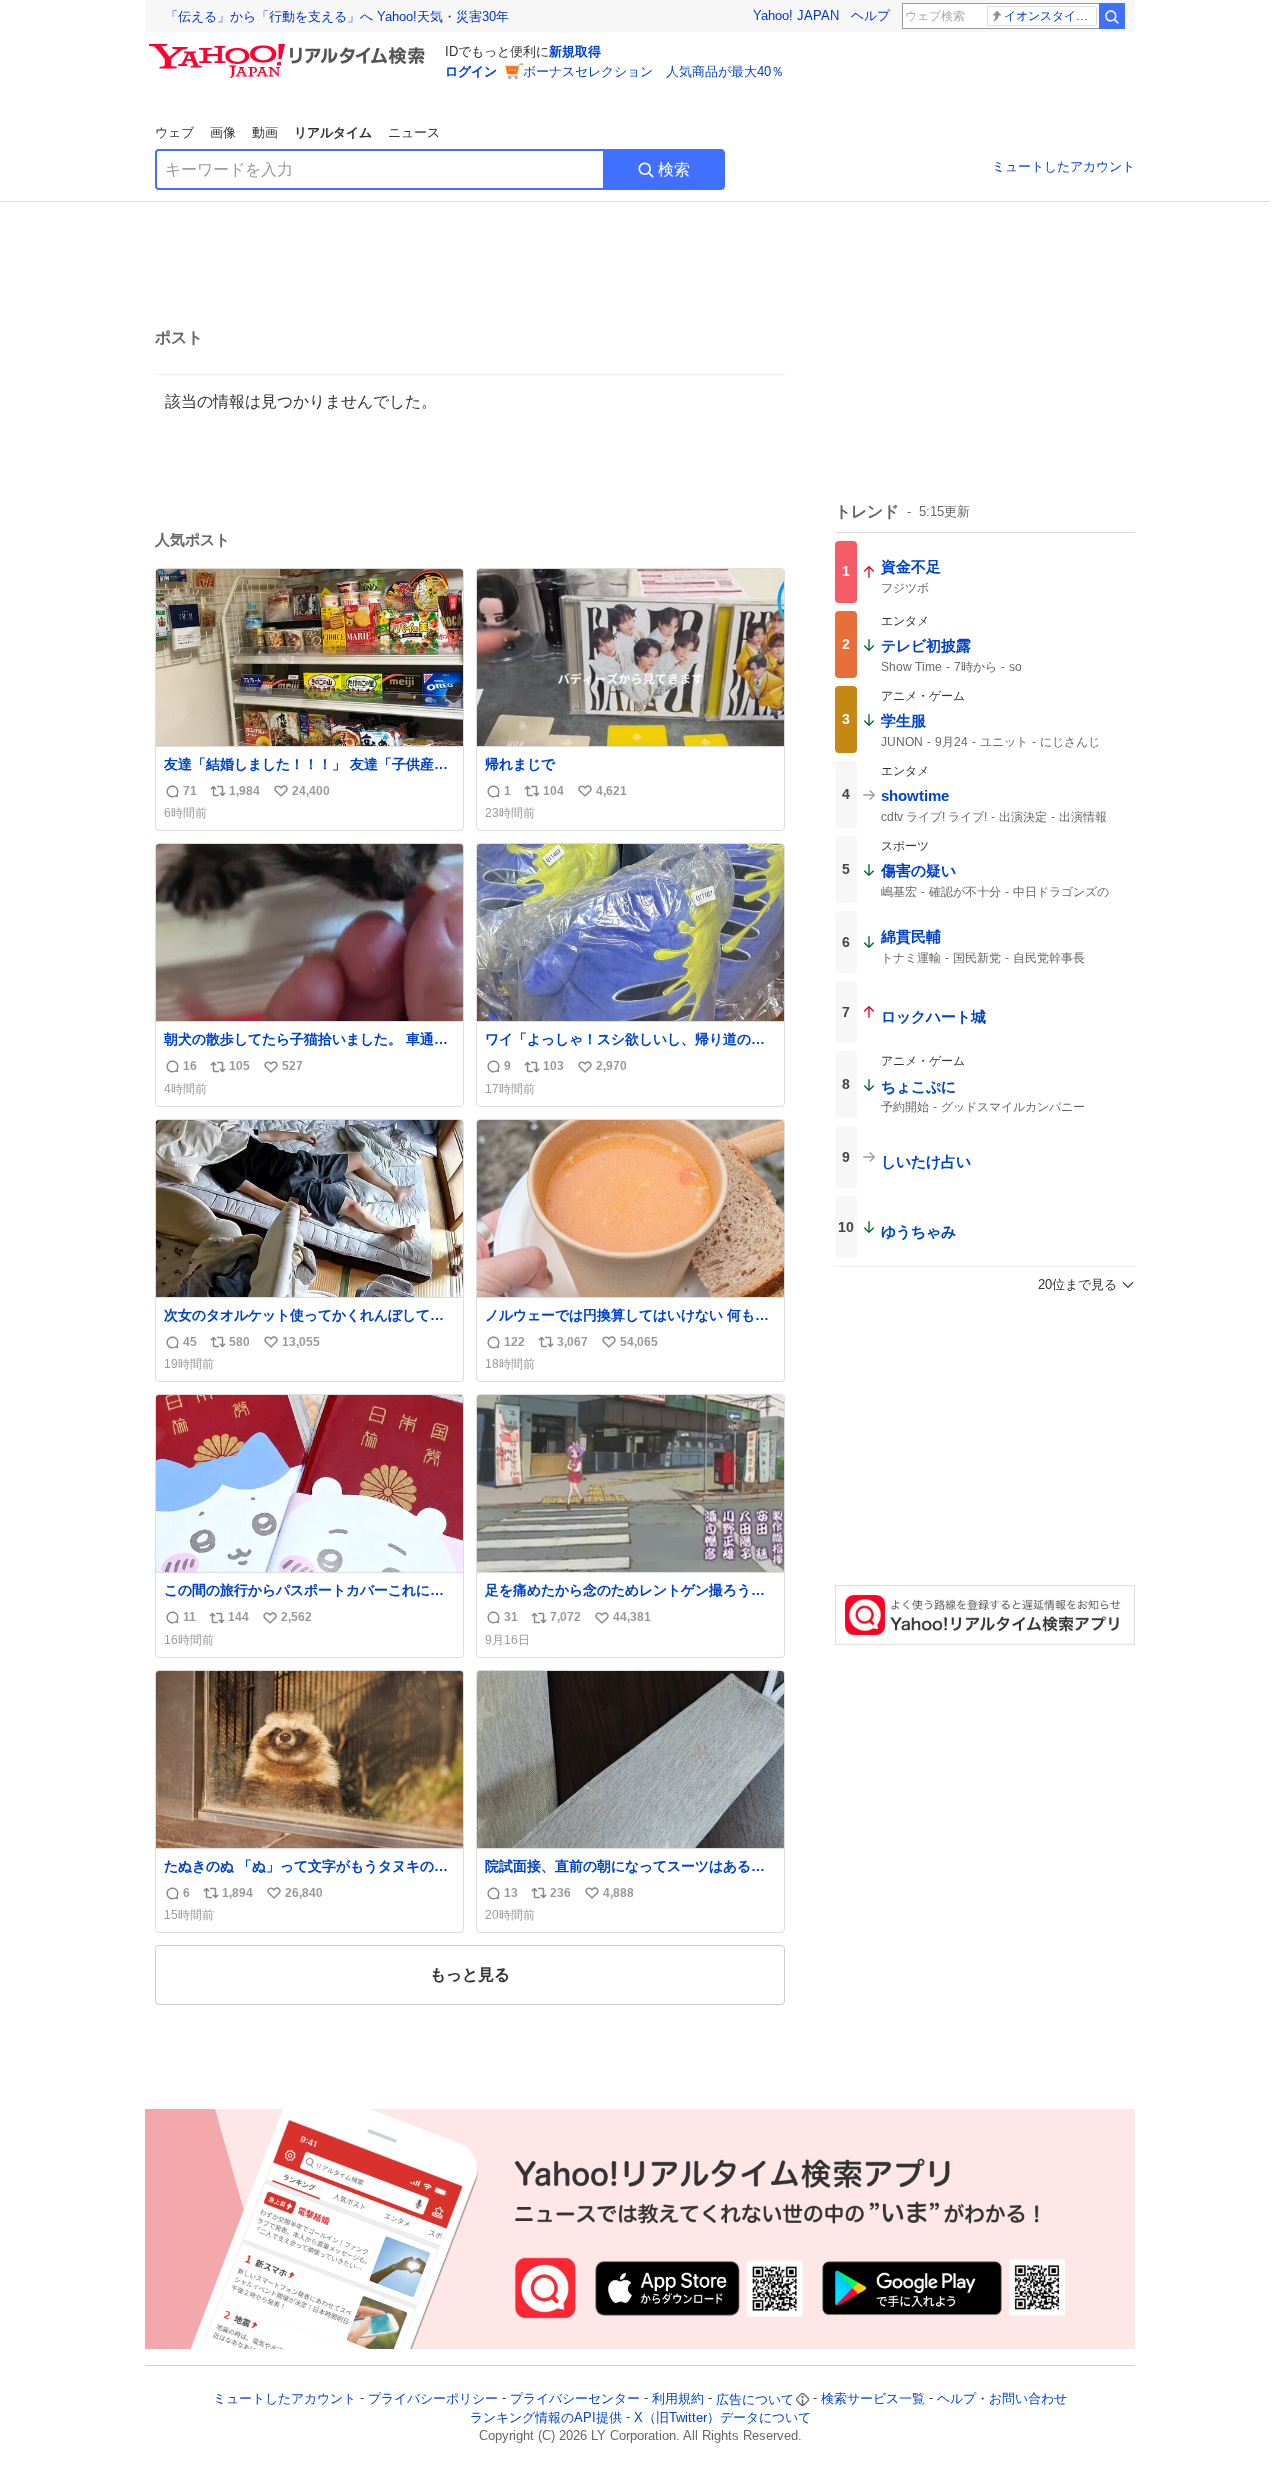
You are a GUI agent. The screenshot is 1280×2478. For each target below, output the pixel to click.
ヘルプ (870, 15)
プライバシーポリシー (433, 2399)
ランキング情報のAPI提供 (546, 2417)
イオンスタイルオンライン (1050, 16)
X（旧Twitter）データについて (722, 2417)
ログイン (471, 71)
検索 (674, 169)
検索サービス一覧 (873, 2399)
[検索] (1112, 16)
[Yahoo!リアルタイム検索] (290, 49)
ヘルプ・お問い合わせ (1002, 2399)
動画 (265, 132)
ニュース (414, 132)
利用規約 (678, 2399)
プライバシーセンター (575, 2399)
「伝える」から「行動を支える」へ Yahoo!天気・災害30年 (337, 16)
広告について (755, 2399)
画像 (223, 132)
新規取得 (575, 51)
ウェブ (174, 132)
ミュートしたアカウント (1063, 166)
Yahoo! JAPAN (796, 15)
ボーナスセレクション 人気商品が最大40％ (653, 71)
